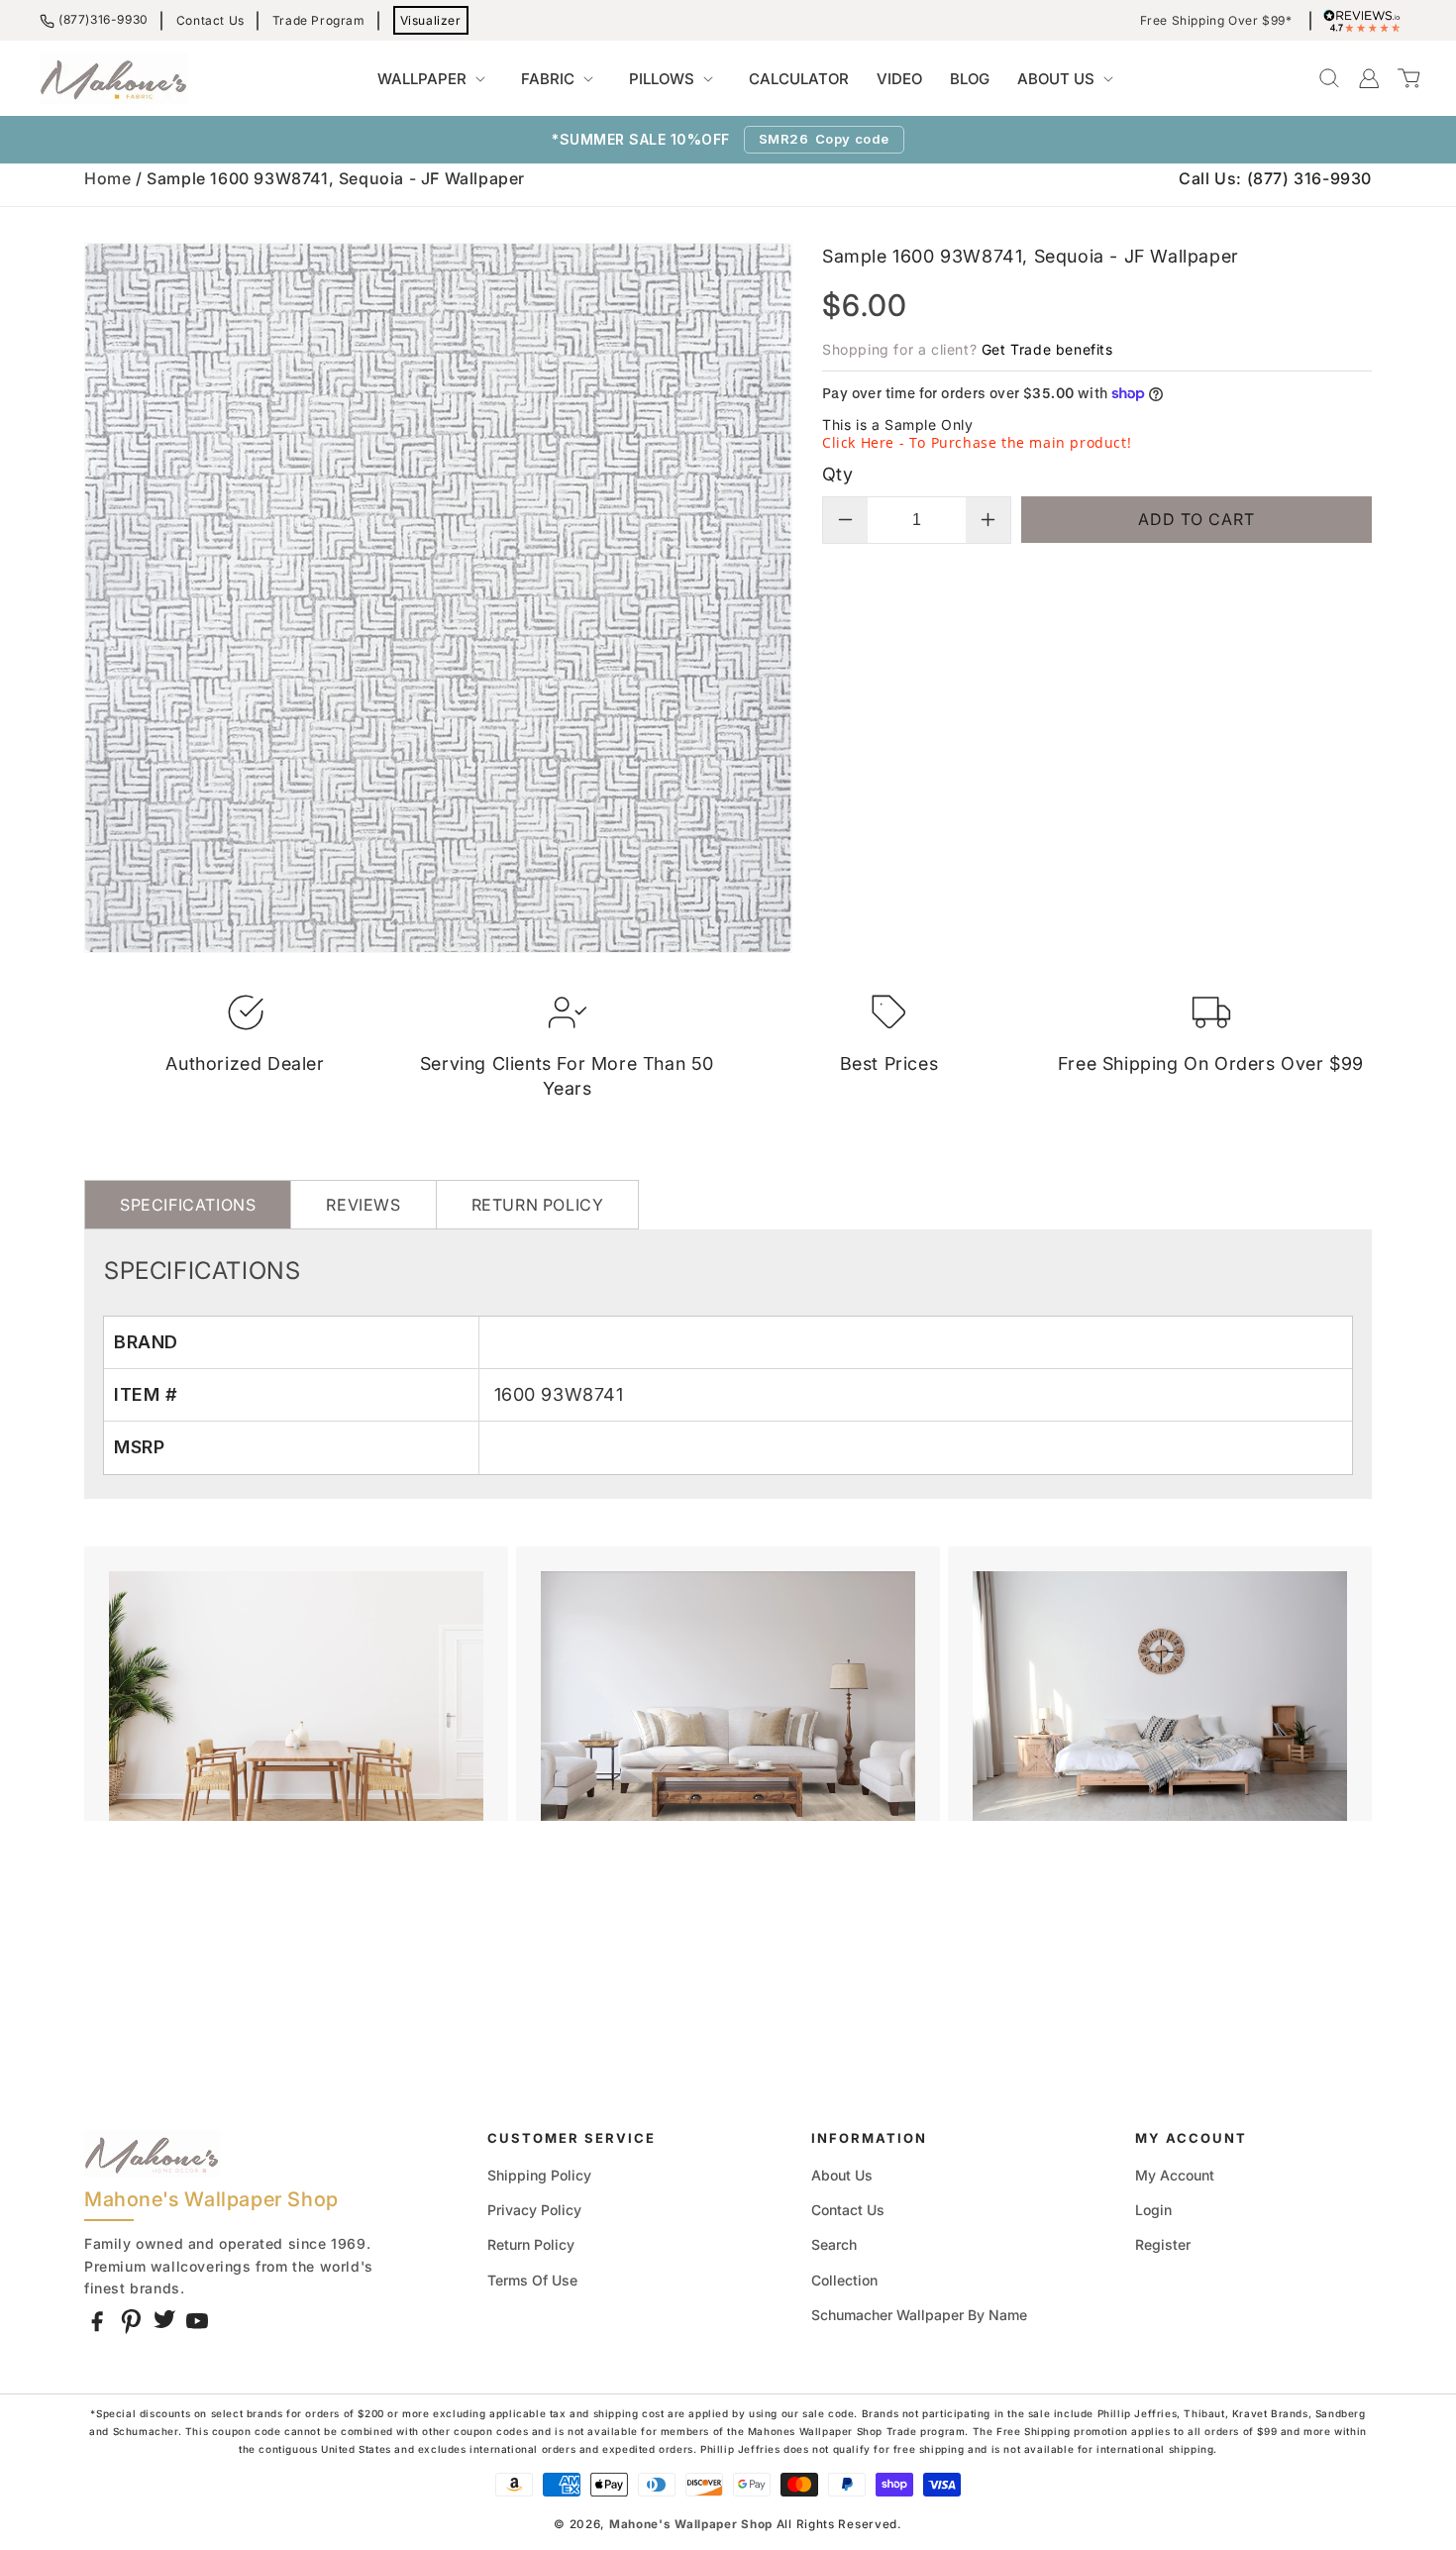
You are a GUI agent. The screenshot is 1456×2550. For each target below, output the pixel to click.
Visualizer (431, 20)
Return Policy (531, 2244)
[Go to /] (114, 78)
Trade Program (319, 20)
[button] (435, 79)
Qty (837, 474)
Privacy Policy (534, 2210)
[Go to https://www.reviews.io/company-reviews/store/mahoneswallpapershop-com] (1367, 21)
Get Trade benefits (1047, 349)
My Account (1175, 2175)
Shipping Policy (539, 2175)
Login (1153, 2210)
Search (834, 2244)
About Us (842, 2175)
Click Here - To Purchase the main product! (977, 442)
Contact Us (210, 20)
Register (1163, 2244)
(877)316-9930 (104, 19)
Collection (844, 2280)
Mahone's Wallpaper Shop (691, 2524)
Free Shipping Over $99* (1216, 21)
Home (107, 178)
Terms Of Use (532, 2280)
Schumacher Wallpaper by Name (919, 2315)
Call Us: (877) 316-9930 (1275, 178)
